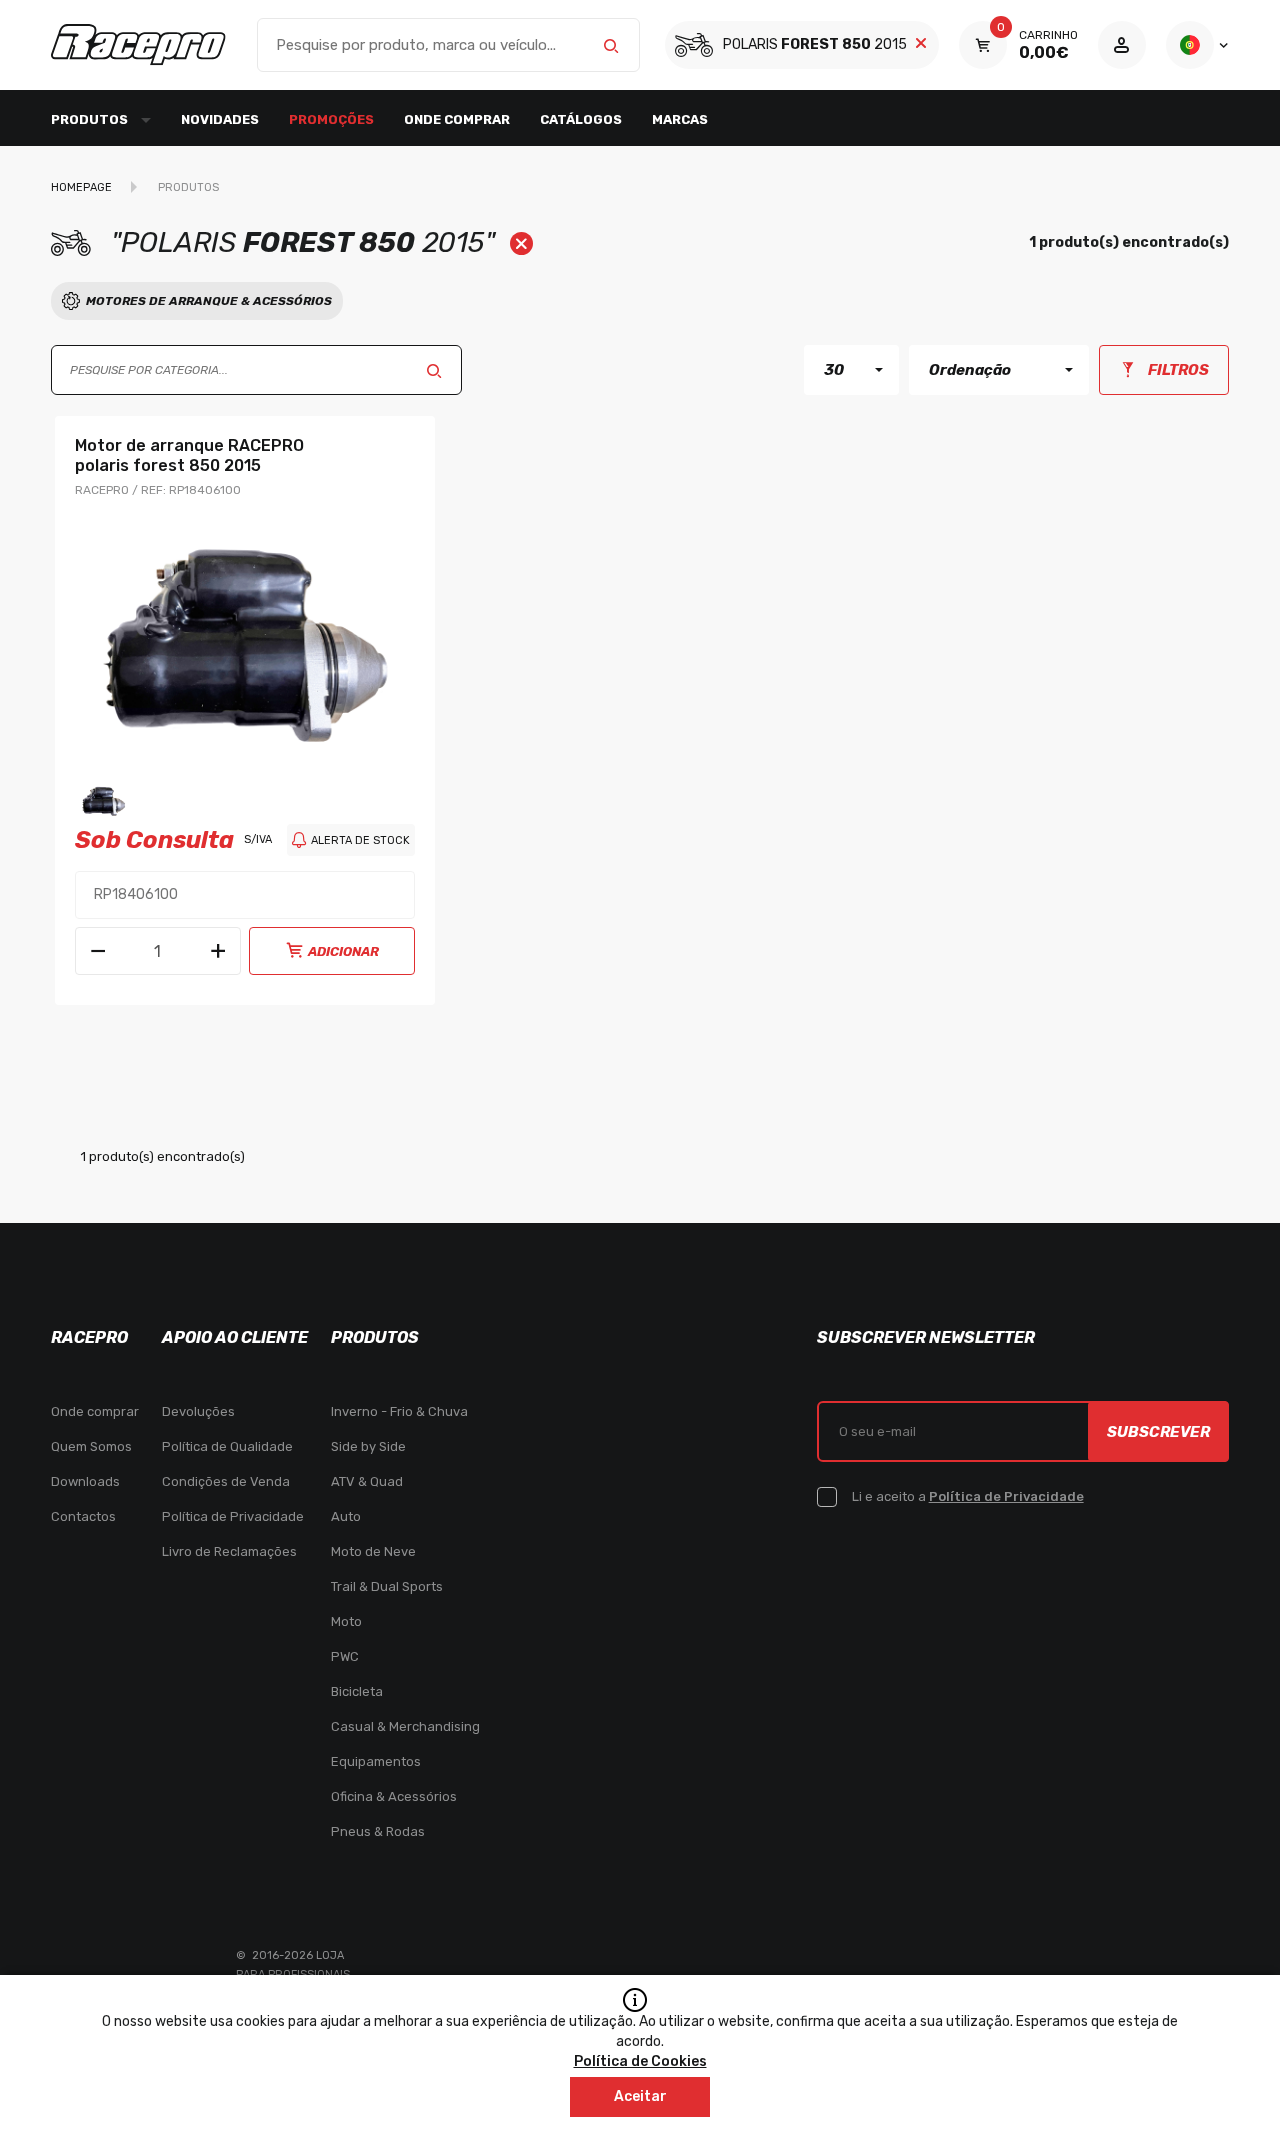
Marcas (680, 119)
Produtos (188, 187)
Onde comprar (457, 119)
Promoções (331, 119)
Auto (346, 1516)
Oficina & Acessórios (394, 1796)
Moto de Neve (373, 1551)
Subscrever (1158, 1432)
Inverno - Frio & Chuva (399, 1411)
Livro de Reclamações (229, 1551)
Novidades (220, 119)
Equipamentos (376, 1761)
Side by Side (368, 1446)
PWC (345, 1656)
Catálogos (581, 119)
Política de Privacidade (233, 1516)
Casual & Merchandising (405, 1726)
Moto (346, 1621)
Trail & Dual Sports (387, 1586)
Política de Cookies (640, 2061)
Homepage (81, 187)
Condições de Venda (226, 1481)
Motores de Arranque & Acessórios (209, 301)
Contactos (83, 1516)
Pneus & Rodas (378, 1831)
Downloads (85, 1481)
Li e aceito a (968, 1496)
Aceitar (640, 2096)
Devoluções (198, 1411)
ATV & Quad (367, 1481)
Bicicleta (357, 1691)
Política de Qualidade (227, 1446)
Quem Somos (91, 1446)
